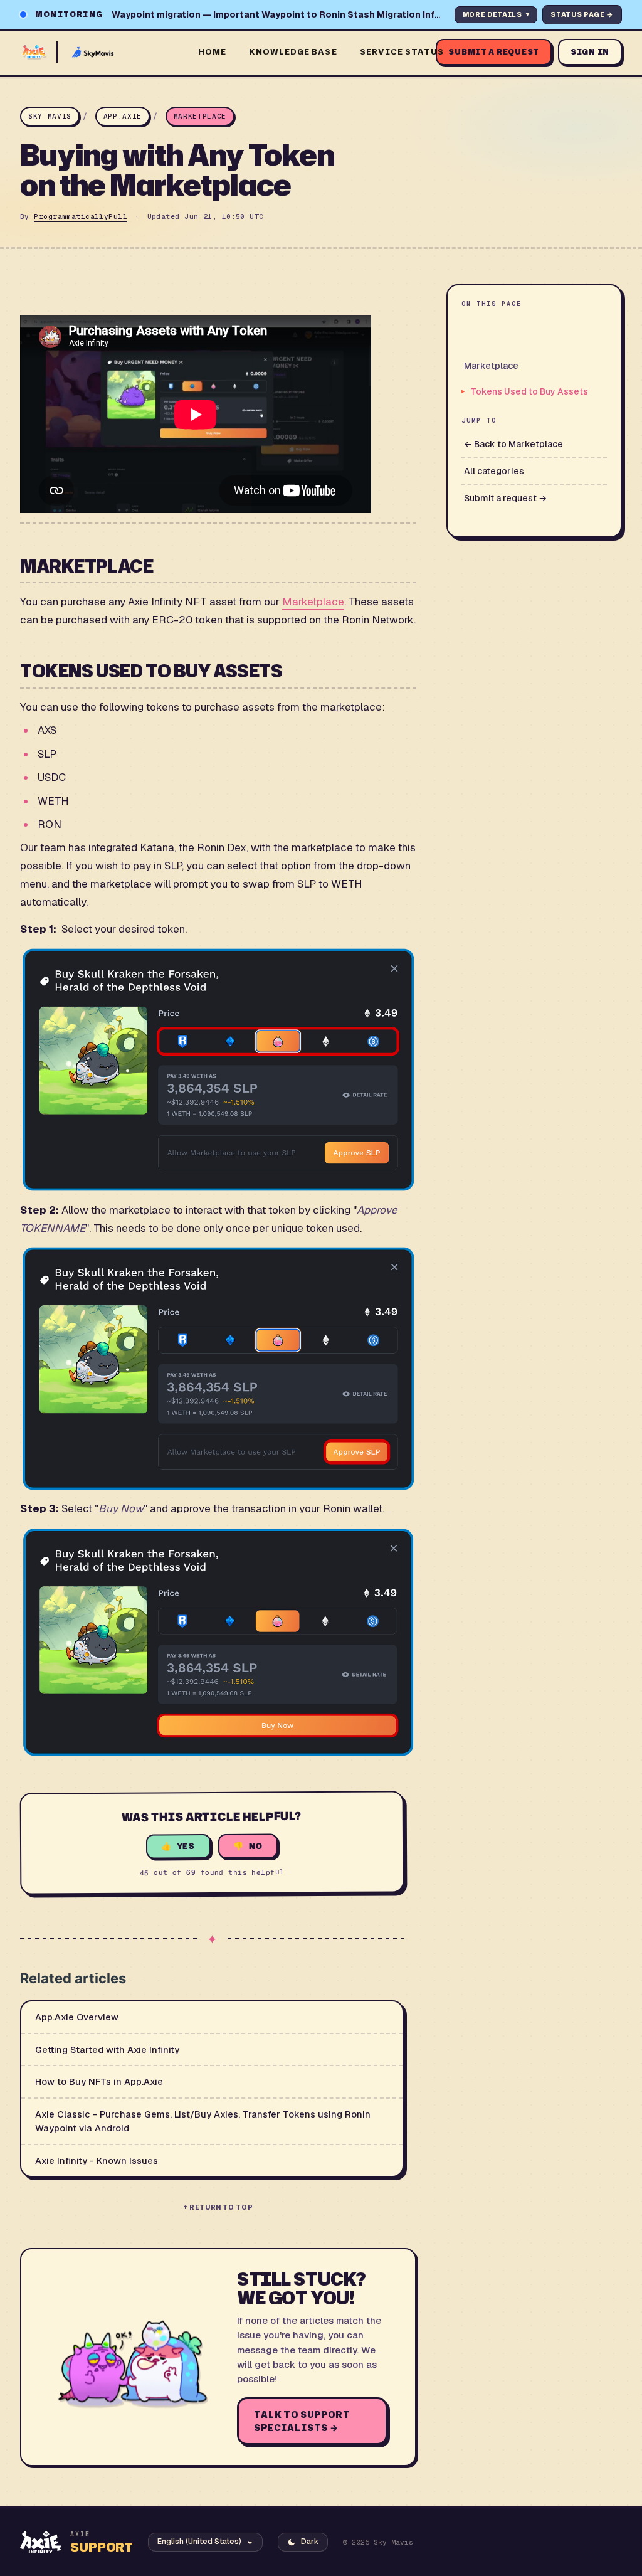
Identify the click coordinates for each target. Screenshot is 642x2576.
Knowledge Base (293, 51)
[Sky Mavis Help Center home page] (102, 52)
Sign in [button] (590, 52)
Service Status (402, 51)
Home (212, 51)
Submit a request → (505, 498)
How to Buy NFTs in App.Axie (99, 2081)
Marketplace (200, 116)
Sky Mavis (50, 116)
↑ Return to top (218, 2207)
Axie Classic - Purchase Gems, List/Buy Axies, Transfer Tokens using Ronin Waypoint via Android (203, 2121)
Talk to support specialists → (302, 2421)
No (256, 1846)
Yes (186, 1846)
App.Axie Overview (77, 2017)
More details (496, 14)
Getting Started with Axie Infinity (107, 2049)
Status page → (582, 14)
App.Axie (123, 116)
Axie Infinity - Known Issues (97, 2160)
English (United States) (199, 2542)
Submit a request (494, 52)
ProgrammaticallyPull (81, 216)
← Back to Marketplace (513, 444)
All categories (494, 471)
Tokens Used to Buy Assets (529, 391)
